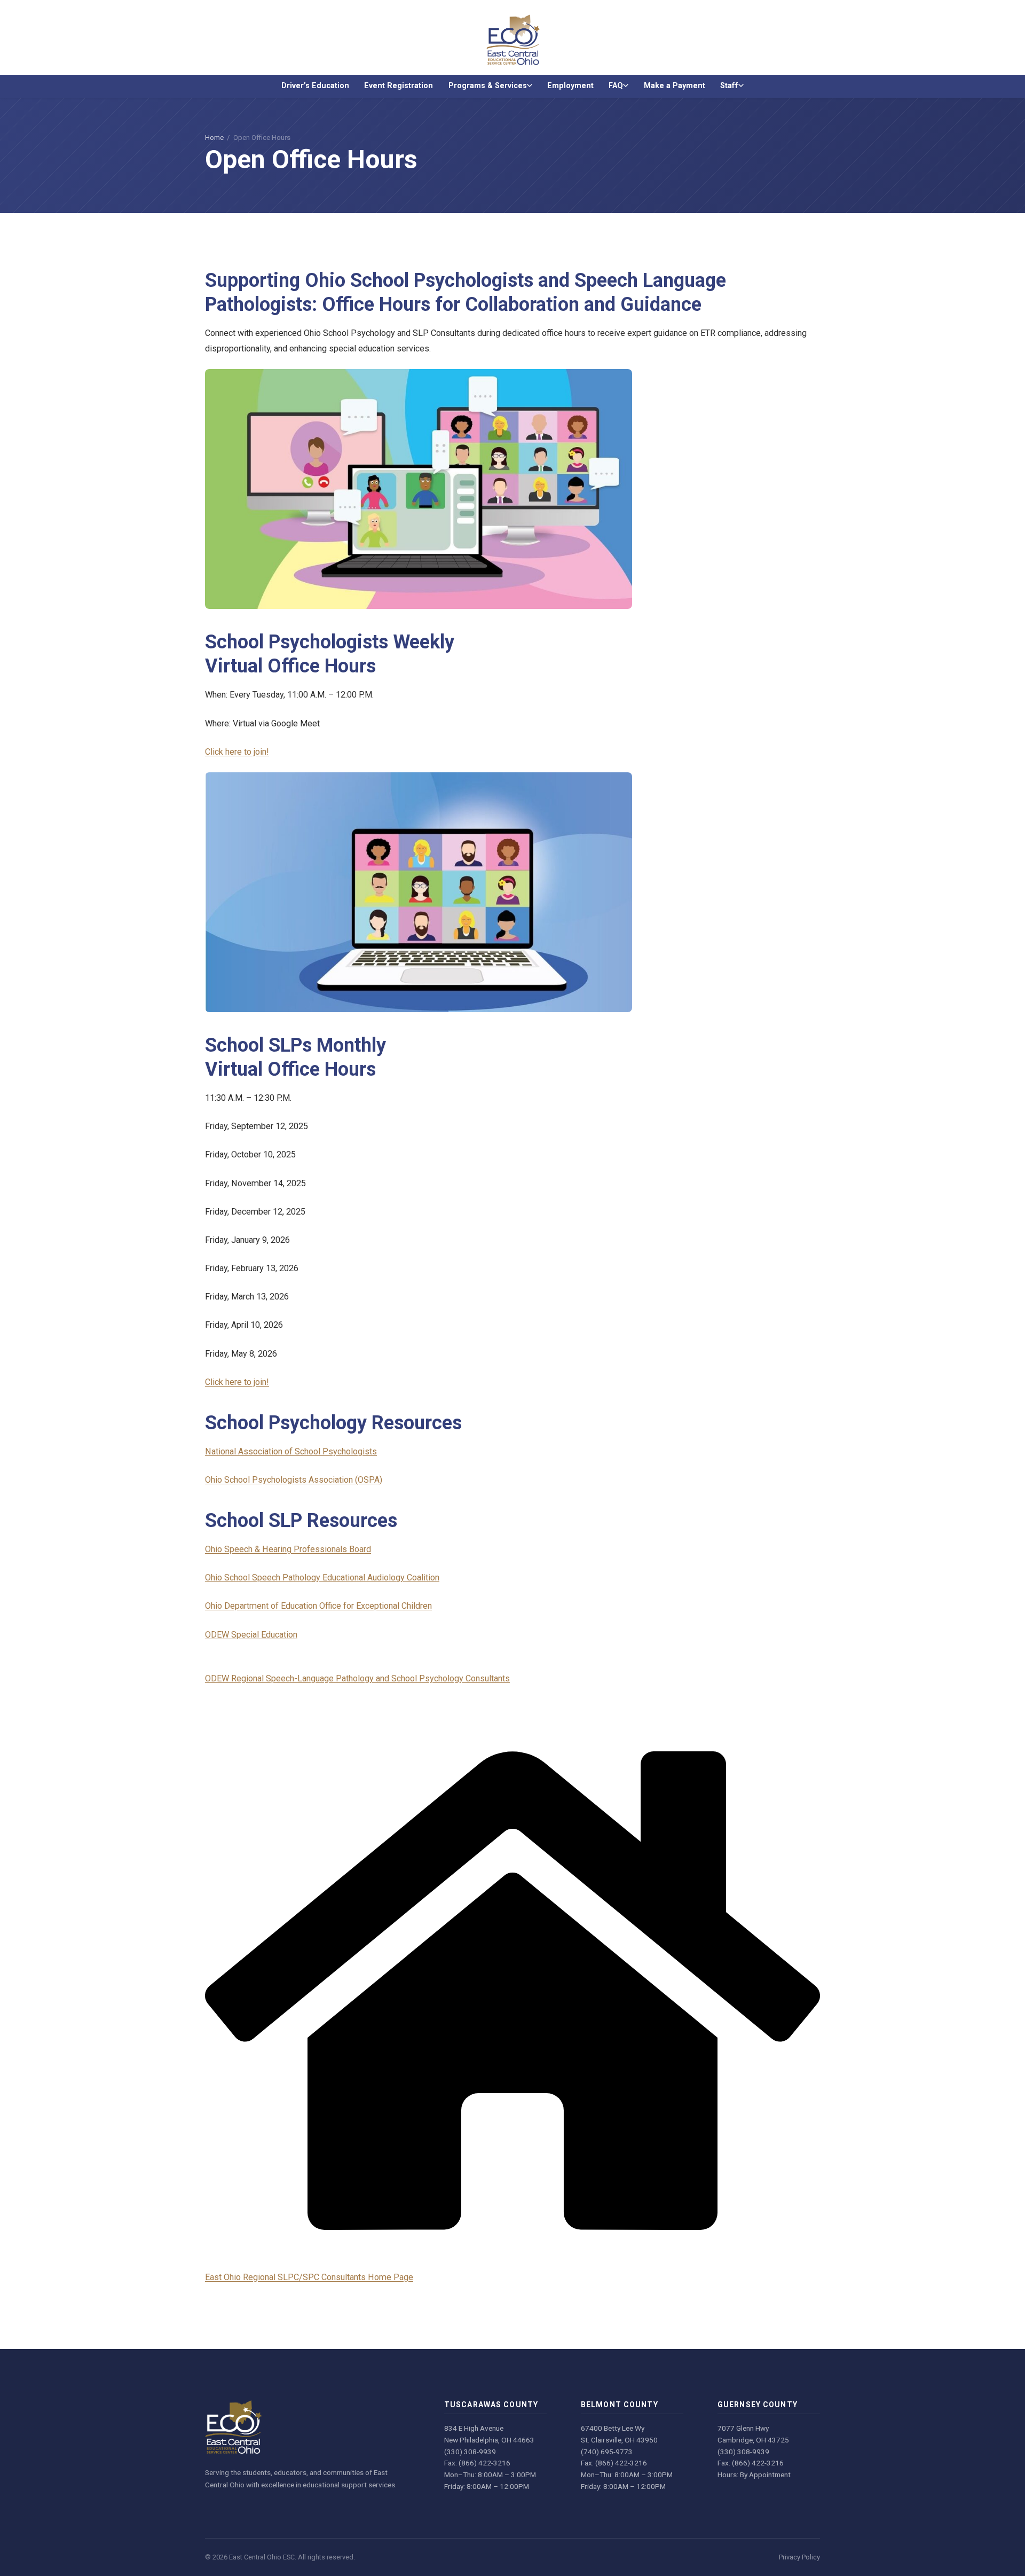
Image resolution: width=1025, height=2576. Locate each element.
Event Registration (399, 86)
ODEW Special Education (251, 1635)
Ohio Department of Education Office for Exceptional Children (318, 1606)
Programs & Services (488, 86)
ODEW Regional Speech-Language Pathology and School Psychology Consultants (357, 1678)
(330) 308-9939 (470, 2452)
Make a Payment (675, 86)
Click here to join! (237, 752)
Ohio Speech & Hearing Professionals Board (288, 1549)
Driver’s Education (315, 86)
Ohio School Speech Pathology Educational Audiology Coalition (322, 1577)
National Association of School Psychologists (291, 1451)
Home (214, 138)
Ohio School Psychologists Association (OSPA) (294, 1480)
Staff (729, 86)
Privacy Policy (799, 2557)
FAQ (616, 86)
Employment (570, 86)
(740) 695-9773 (607, 2452)
